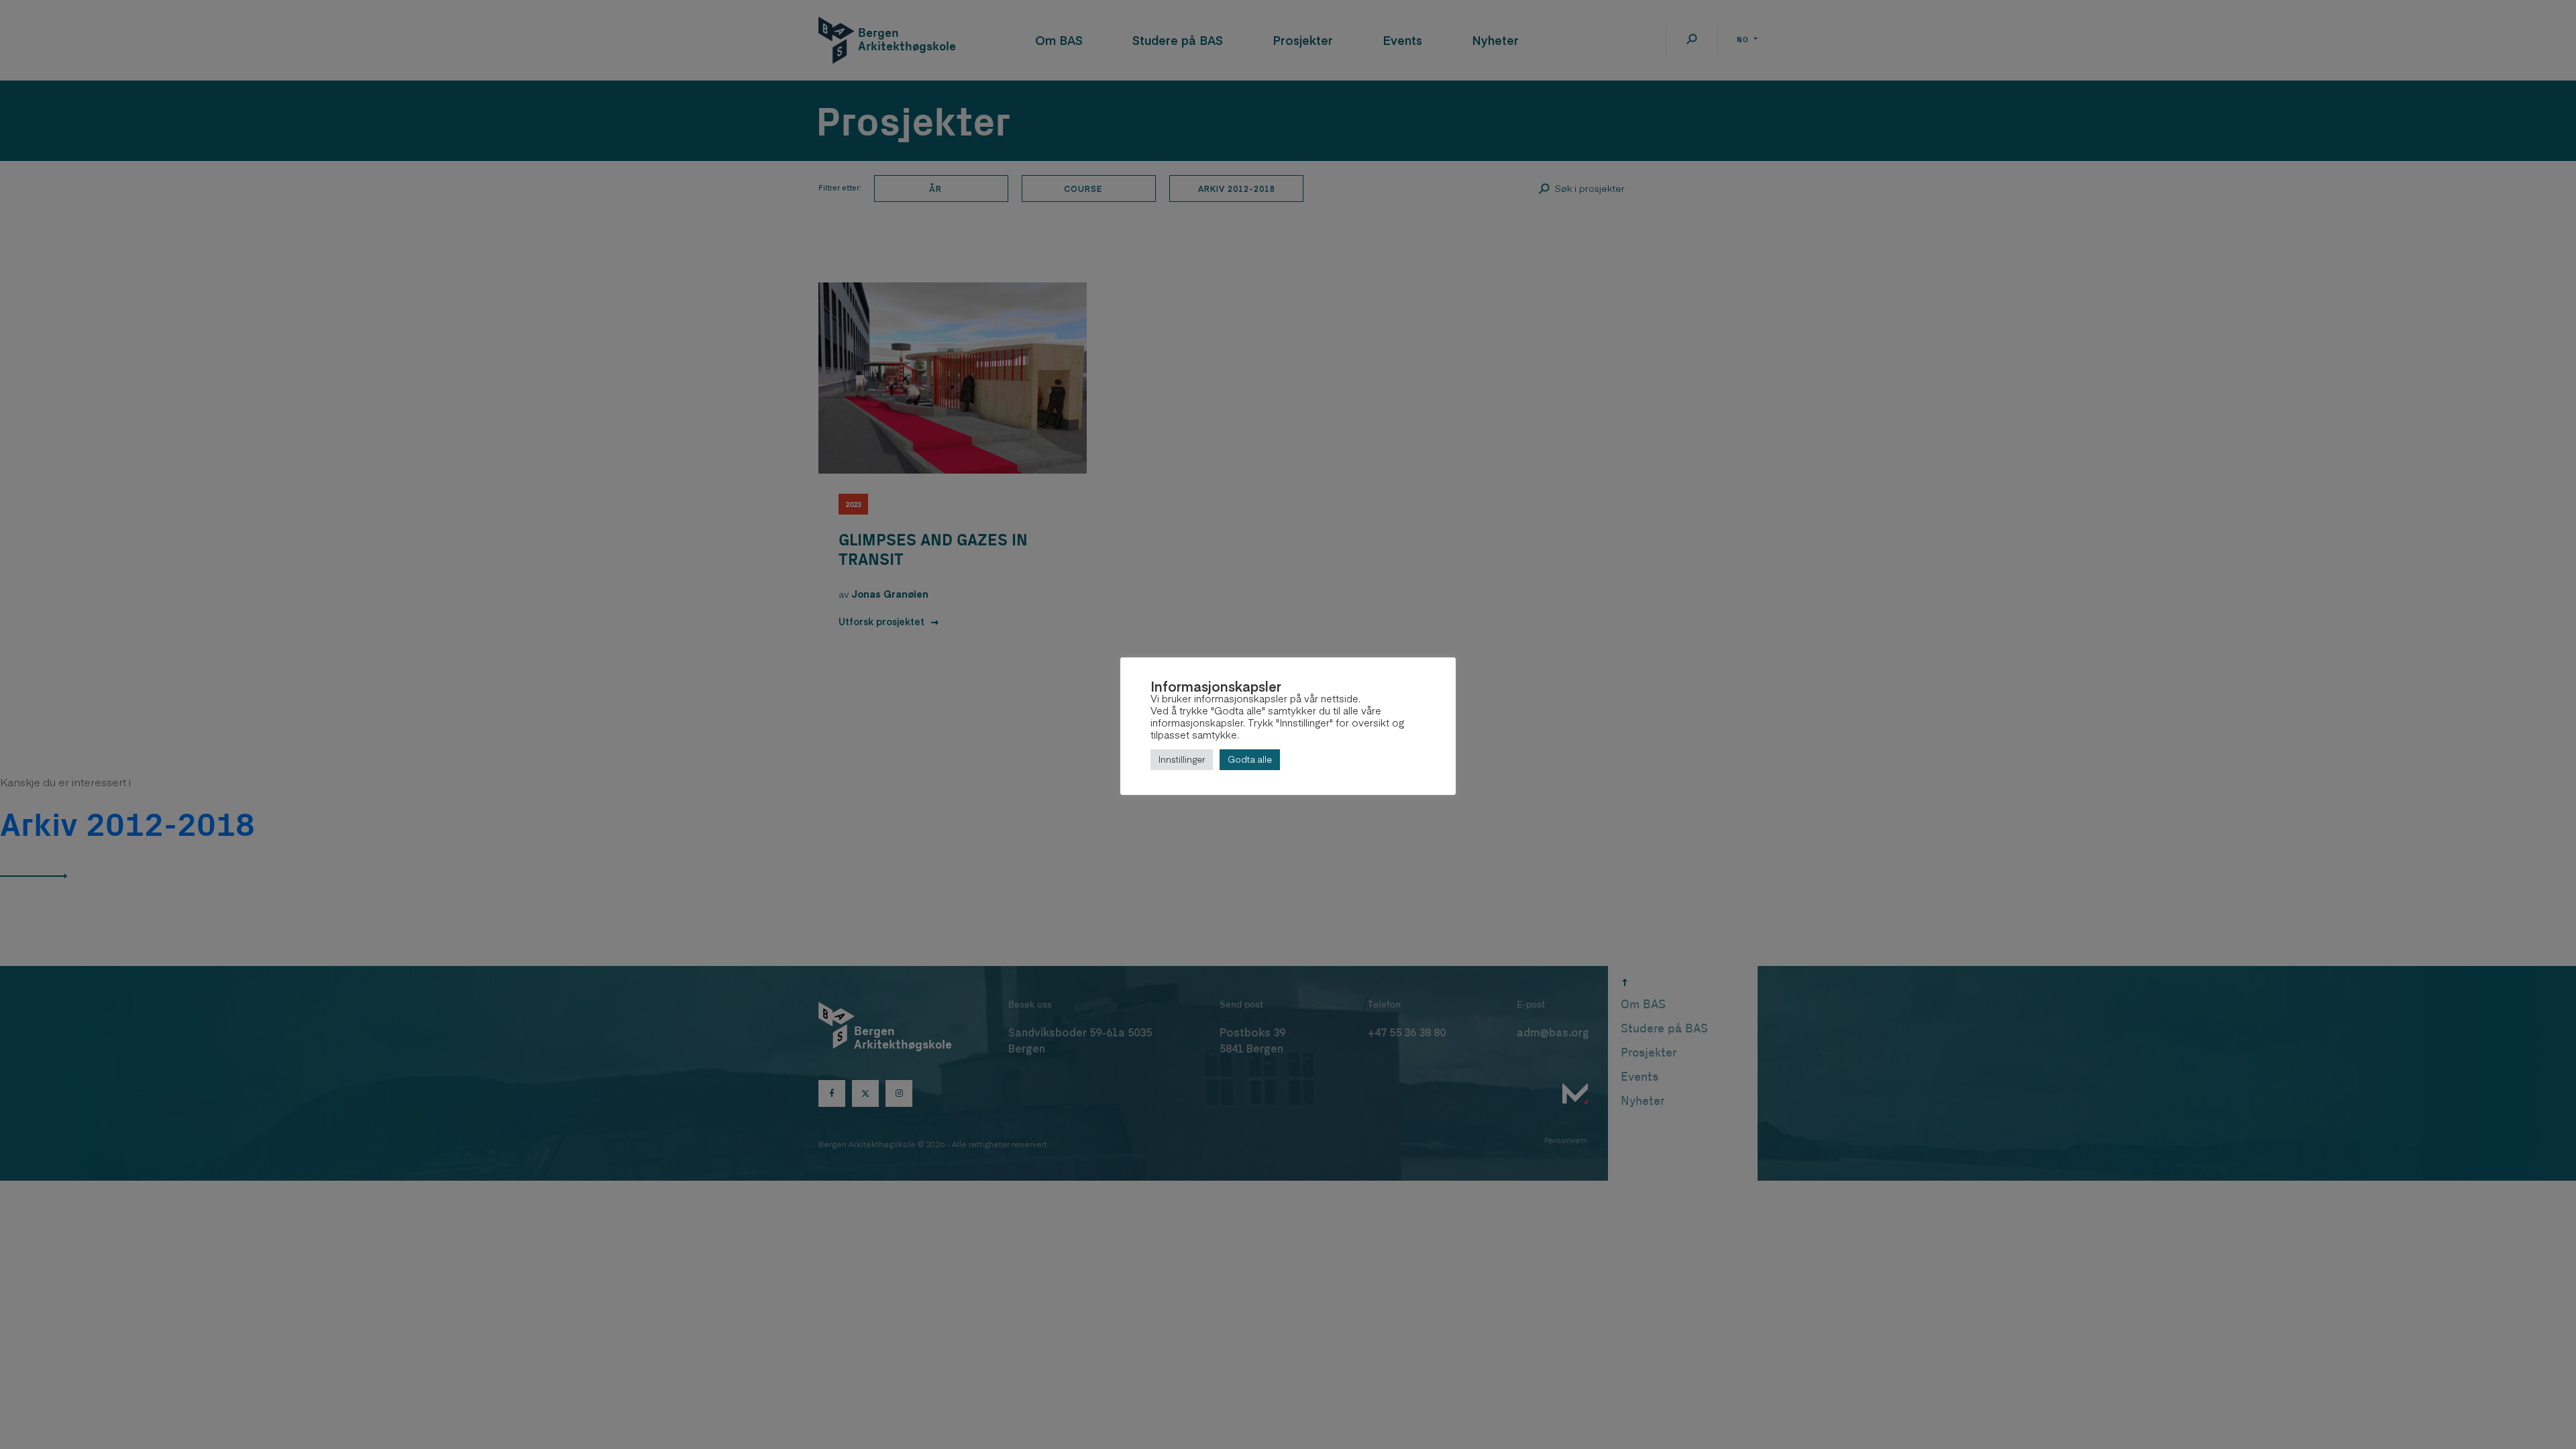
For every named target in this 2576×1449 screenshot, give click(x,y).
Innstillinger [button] (1182, 759)
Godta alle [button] (1250, 759)
